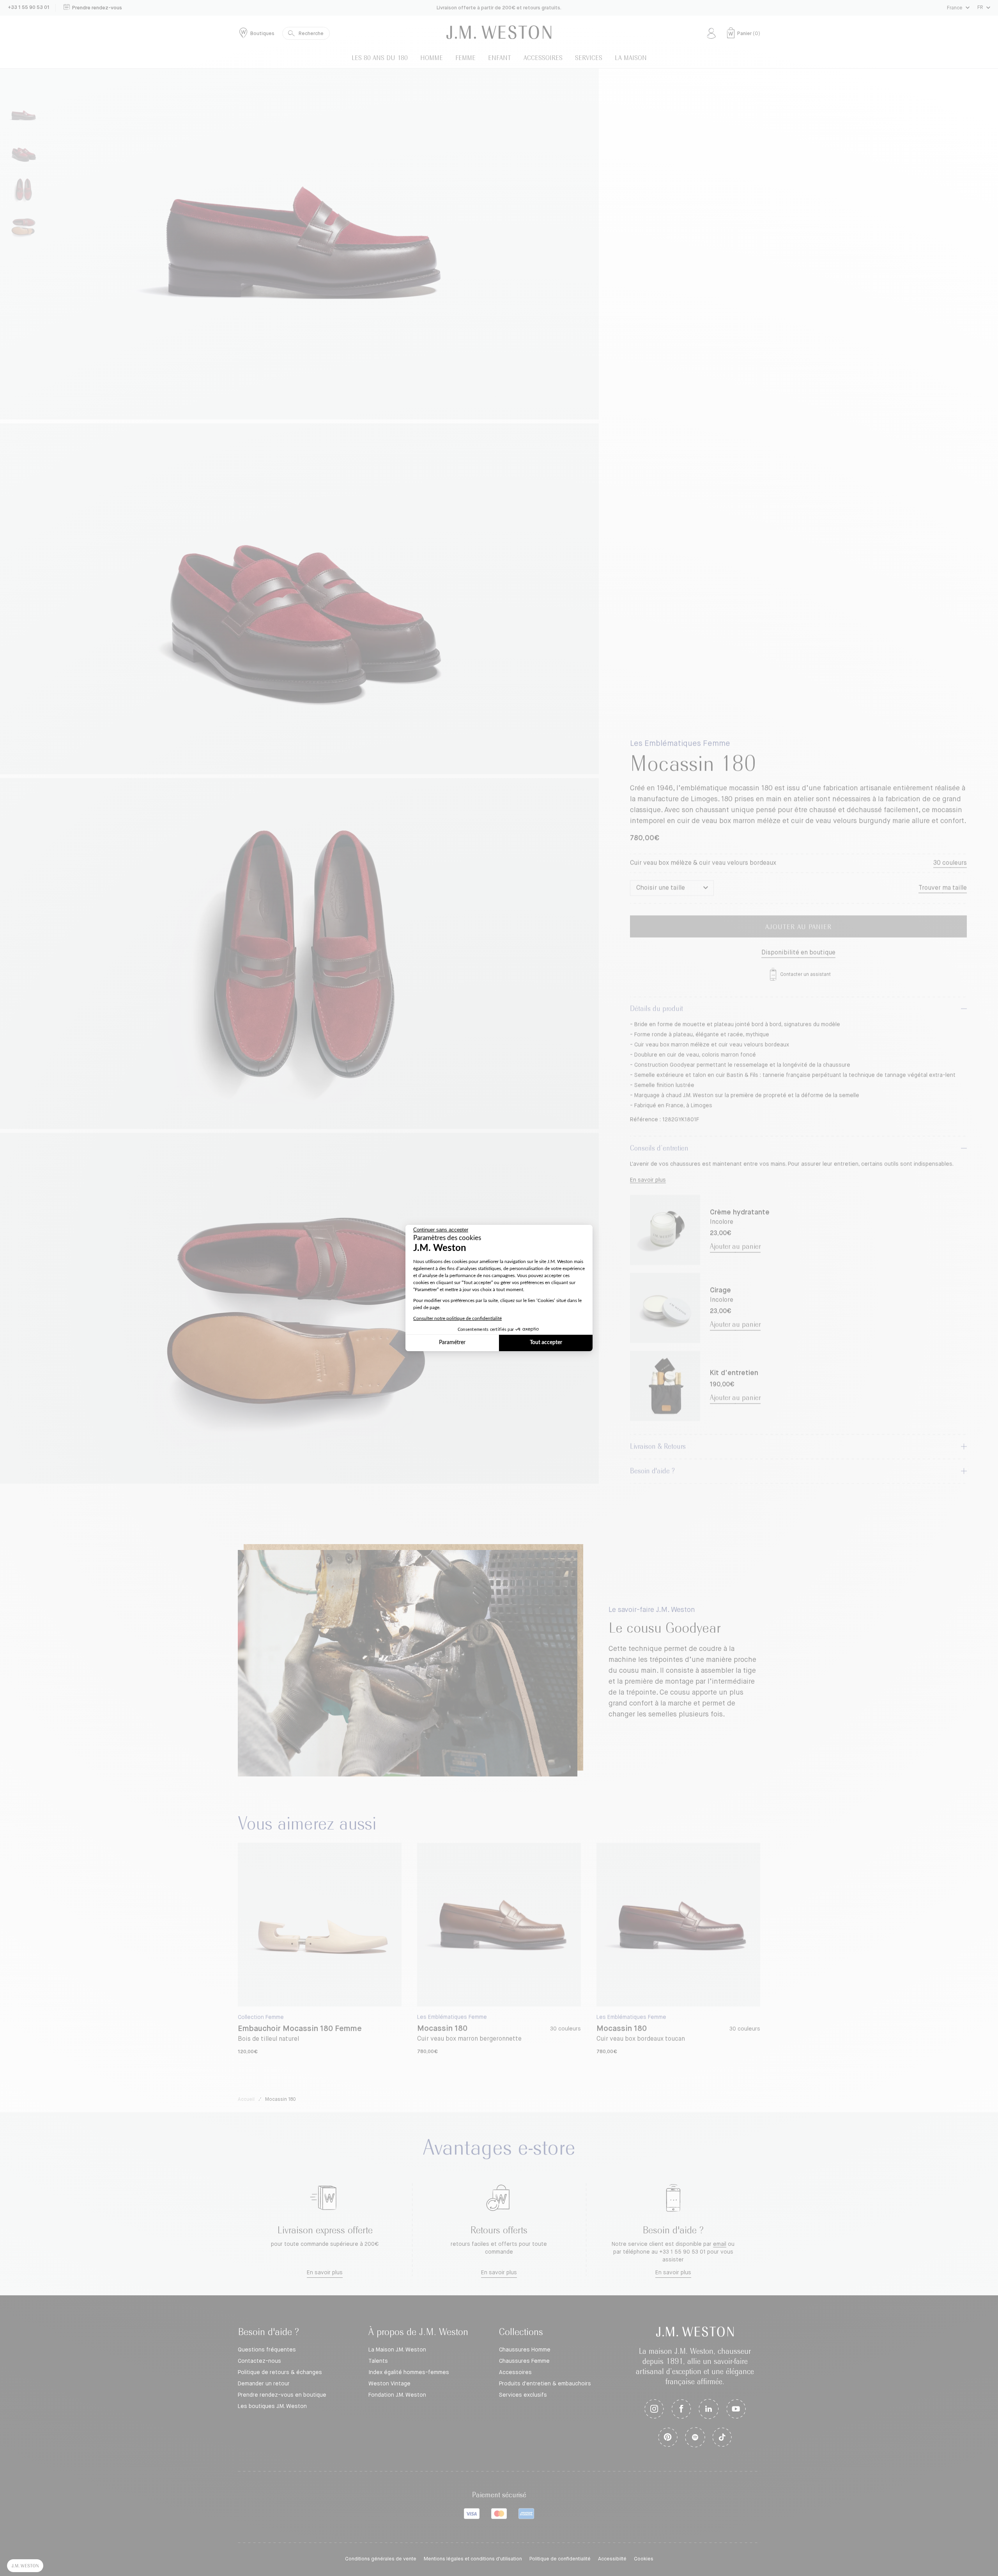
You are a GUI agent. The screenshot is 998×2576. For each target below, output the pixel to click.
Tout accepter (546, 1343)
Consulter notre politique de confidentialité (457, 1318)
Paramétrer (452, 1343)
